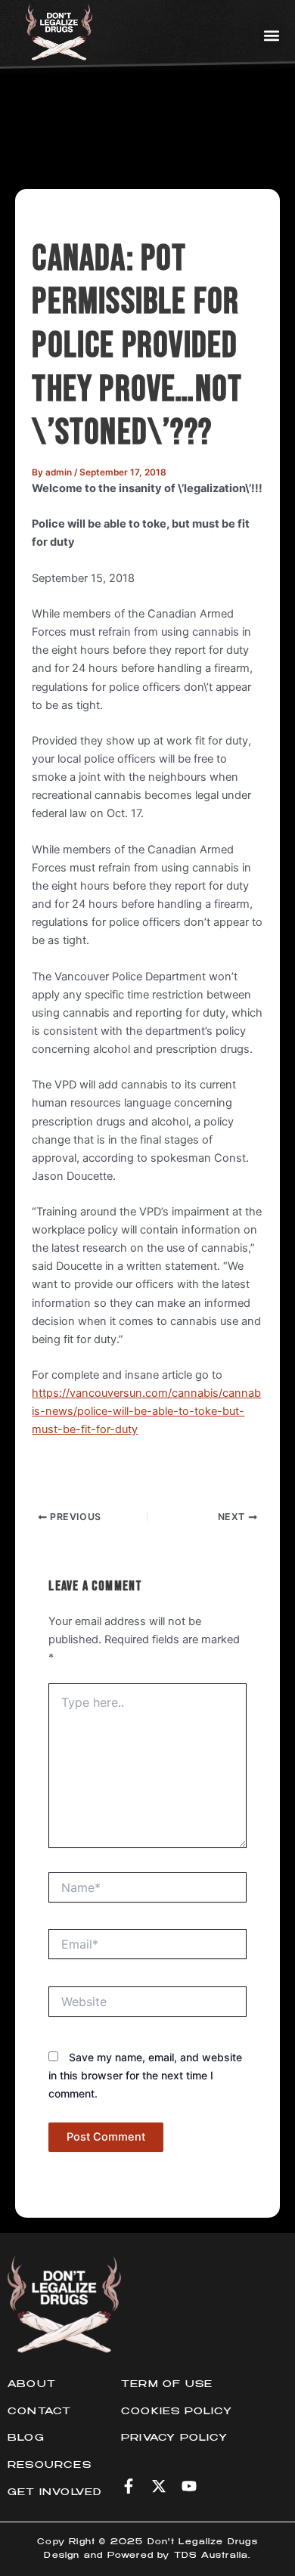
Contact (39, 2412)
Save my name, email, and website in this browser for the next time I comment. (145, 2075)
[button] (271, 35)
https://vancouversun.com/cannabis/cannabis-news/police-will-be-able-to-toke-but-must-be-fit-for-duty (146, 1411)
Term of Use (167, 2385)
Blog (26, 2438)
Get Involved (54, 2493)
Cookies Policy (177, 2412)
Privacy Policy (174, 2438)
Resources (50, 2466)
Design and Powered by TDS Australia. (147, 2556)
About (32, 2385)
